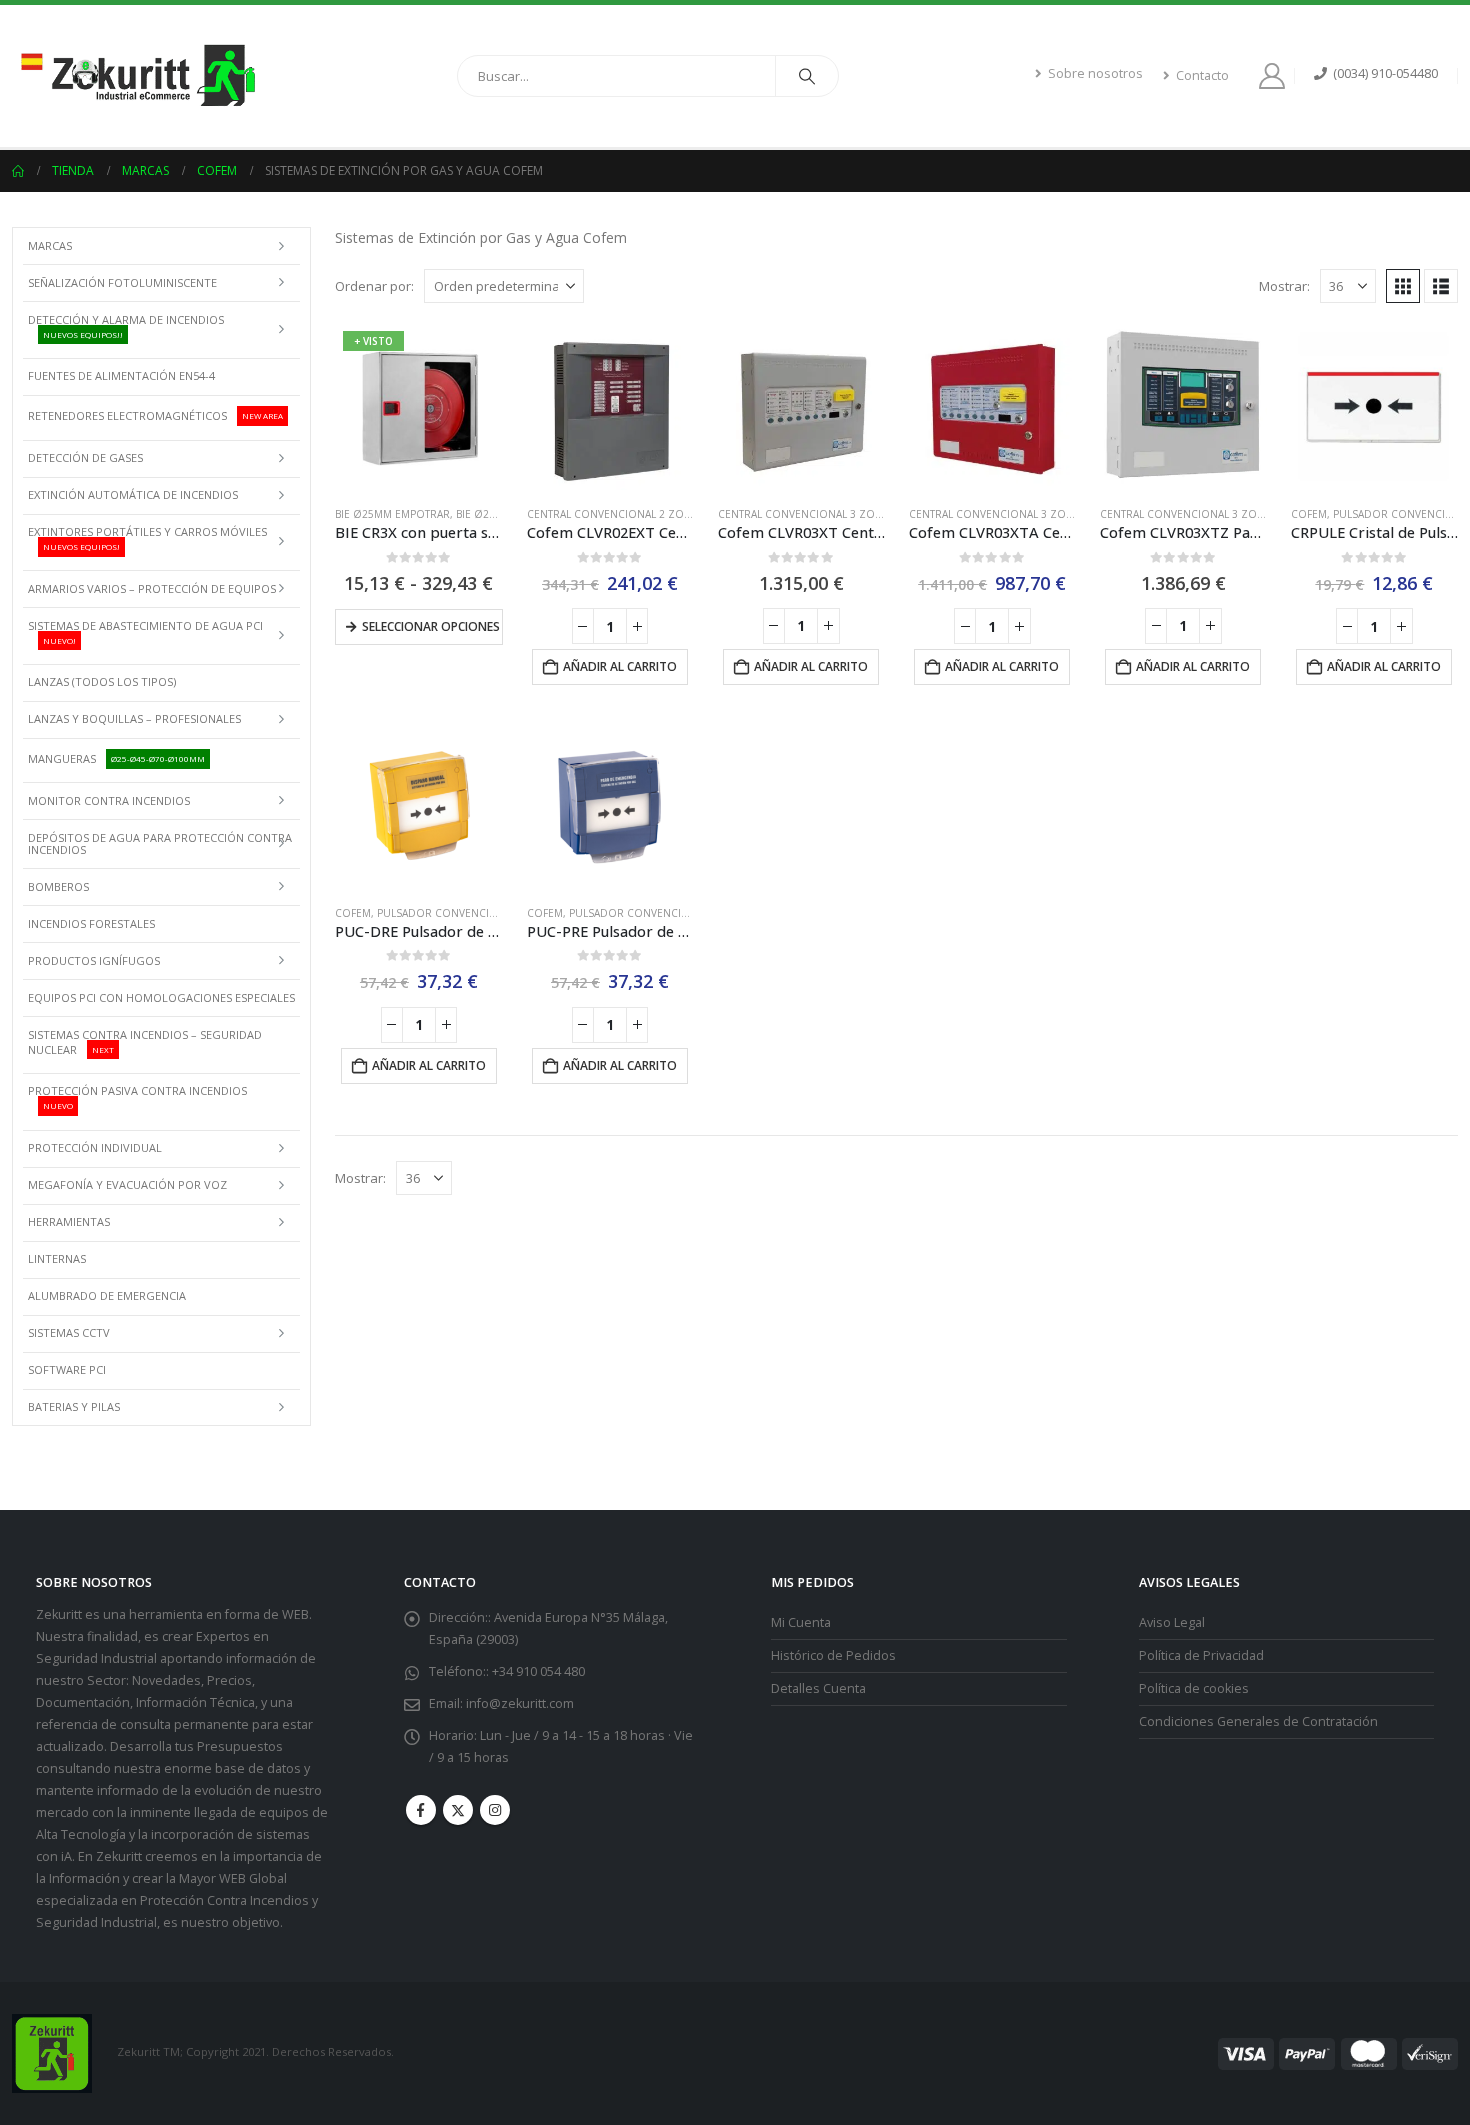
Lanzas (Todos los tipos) (102, 681)
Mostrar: (1284, 286)
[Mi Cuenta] (1275, 76)
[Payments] (1338, 2052)
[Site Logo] (137, 76)
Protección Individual (95, 1147)
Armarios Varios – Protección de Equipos (152, 588)
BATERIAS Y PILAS (74, 1406)
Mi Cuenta (801, 1622)
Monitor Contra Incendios (109, 800)
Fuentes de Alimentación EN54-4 (121, 375)
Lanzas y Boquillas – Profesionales (134, 718)
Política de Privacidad (1201, 1655)
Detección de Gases (85, 457)
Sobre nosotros (1095, 73)
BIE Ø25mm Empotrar (392, 514)
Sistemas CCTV (69, 1332)
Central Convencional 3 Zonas (806, 514)
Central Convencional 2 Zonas (615, 514)
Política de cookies (1194, 1688)
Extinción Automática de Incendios (133, 494)
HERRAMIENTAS (69, 1221)
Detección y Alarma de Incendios (126, 326)
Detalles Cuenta (818, 1688)
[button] (1403, 286)
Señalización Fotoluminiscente (122, 282)
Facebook (421, 1810)
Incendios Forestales (91, 923)
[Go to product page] (610, 406)
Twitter (458, 1810)
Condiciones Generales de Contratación (1258, 1721)
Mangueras (116, 758)
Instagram (495, 1810)
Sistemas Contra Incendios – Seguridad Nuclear (145, 1042)
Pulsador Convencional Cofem (466, 913)
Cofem (1309, 514)
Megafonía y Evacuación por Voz (127, 1184)
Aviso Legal (1172, 1622)
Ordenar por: (374, 286)
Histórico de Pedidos (833, 1655)
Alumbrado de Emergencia (107, 1295)
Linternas (57, 1258)
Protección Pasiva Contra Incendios (137, 1097)
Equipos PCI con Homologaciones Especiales (161, 997)
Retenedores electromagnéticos (155, 415)
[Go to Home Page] (18, 171)
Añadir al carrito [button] (620, 666)
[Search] (807, 76)
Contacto (1202, 75)
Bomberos (58, 886)
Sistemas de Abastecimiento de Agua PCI (145, 632)
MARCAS (50, 245)
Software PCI (67, 1369)
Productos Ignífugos (94, 960)
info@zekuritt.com (520, 1703)
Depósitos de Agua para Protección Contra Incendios (160, 843)
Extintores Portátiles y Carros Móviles (147, 538)
